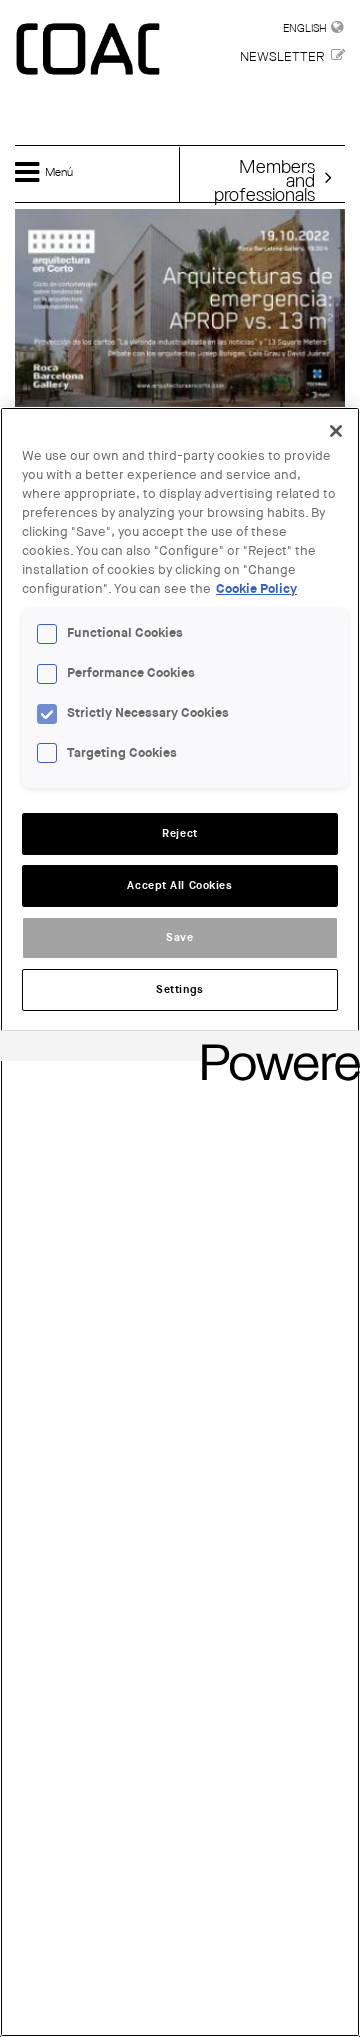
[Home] (90, 50)
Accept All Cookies (179, 885)
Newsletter (282, 56)
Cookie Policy (256, 589)
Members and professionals (264, 180)
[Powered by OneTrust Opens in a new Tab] (274, 1048)
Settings (180, 989)
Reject (179, 833)
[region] (180, 1222)
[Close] (336, 431)
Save (179, 937)
